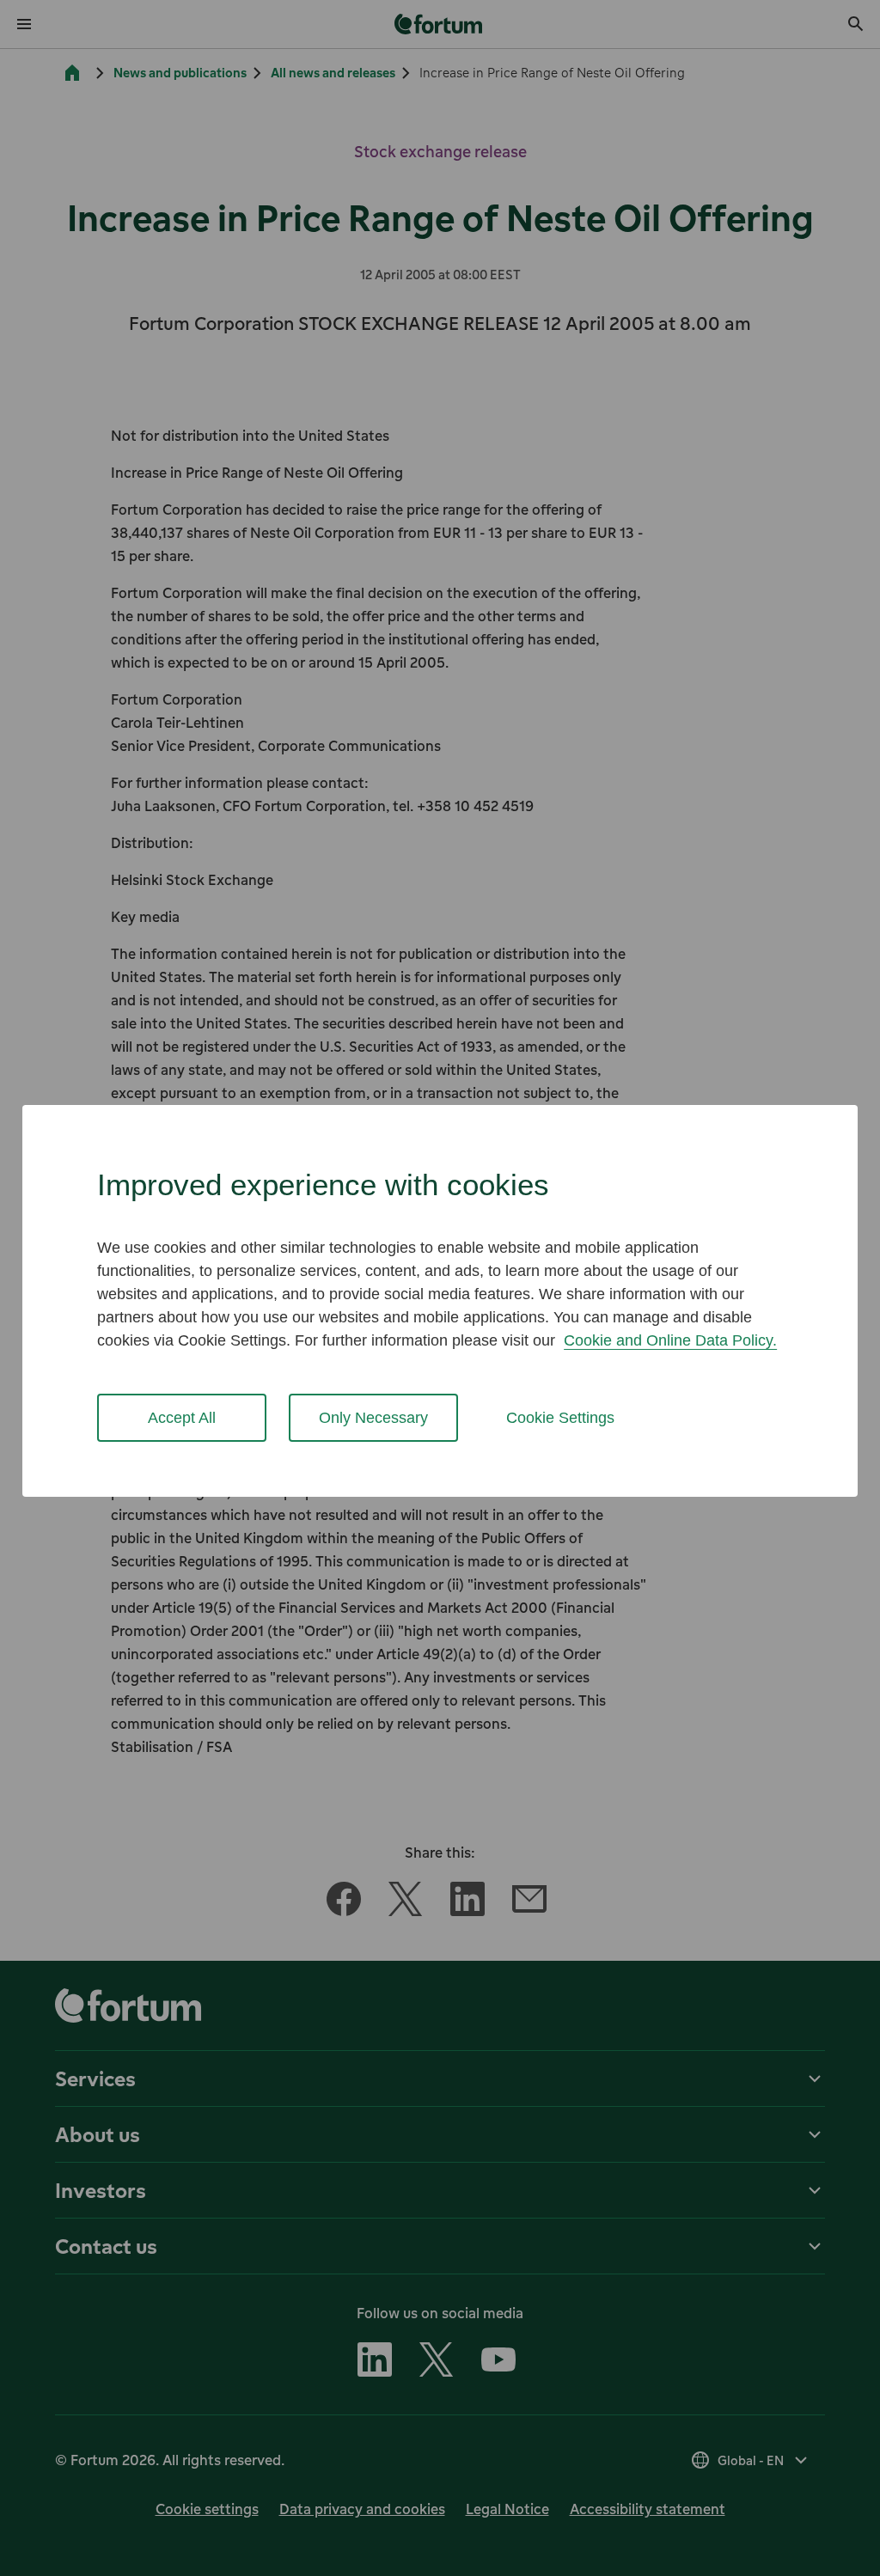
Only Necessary (373, 1418)
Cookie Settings (560, 1418)
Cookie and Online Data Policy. (670, 1340)
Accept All (182, 1418)
